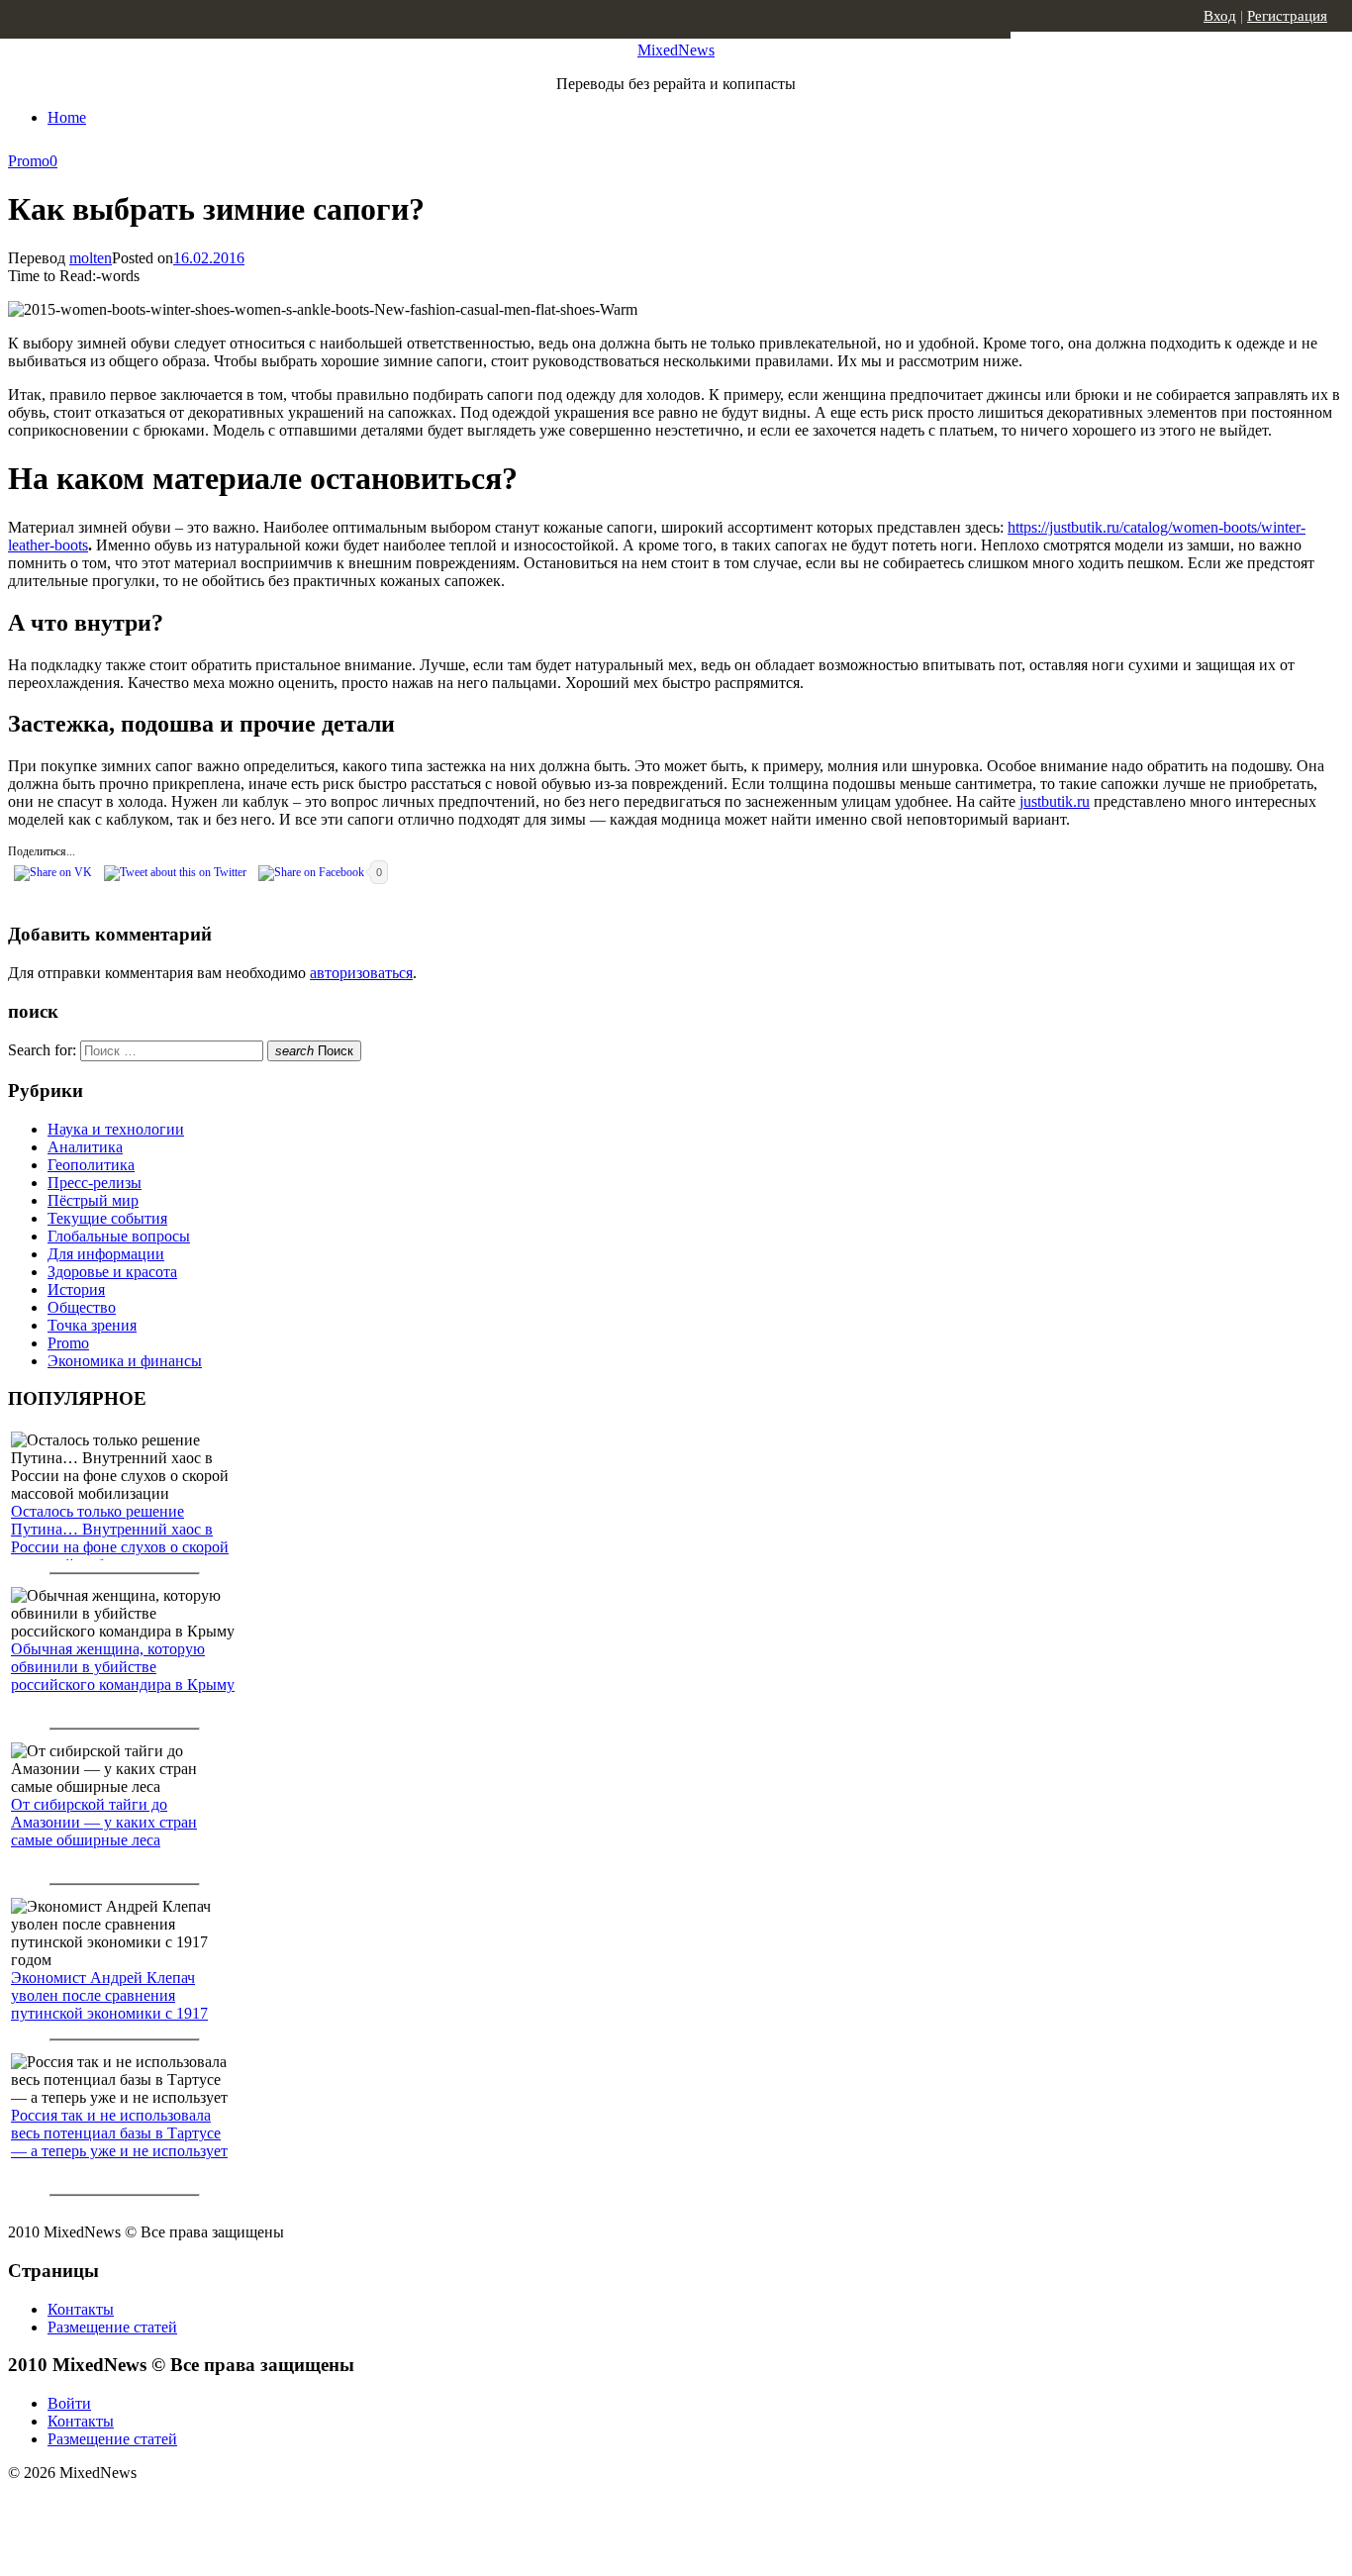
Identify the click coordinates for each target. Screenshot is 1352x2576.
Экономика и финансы (125, 1361)
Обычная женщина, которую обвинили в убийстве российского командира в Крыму (123, 1667)
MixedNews (676, 50)
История (76, 1289)
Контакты (81, 2309)
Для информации (106, 1254)
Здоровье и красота (112, 1272)
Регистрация (1287, 16)
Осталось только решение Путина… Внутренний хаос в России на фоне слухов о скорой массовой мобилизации (120, 1538)
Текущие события (107, 1218)
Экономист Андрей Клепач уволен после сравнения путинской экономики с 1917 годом (109, 2004)
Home (67, 117)
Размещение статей (112, 2327)
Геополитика (91, 1165)
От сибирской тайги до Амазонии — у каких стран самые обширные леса (104, 1822)
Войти (69, 2403)
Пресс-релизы (95, 1183)
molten (91, 258)
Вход (1220, 16)
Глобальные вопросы (119, 1236)
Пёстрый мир (93, 1200)
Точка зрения (92, 1325)
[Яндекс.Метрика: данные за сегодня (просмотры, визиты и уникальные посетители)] (163, 2508)
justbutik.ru (1055, 801)
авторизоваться (361, 973)
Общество (82, 1307)
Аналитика (85, 1147)
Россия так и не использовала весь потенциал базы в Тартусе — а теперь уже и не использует (119, 2133)
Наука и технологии (116, 1129)
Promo (29, 161)
